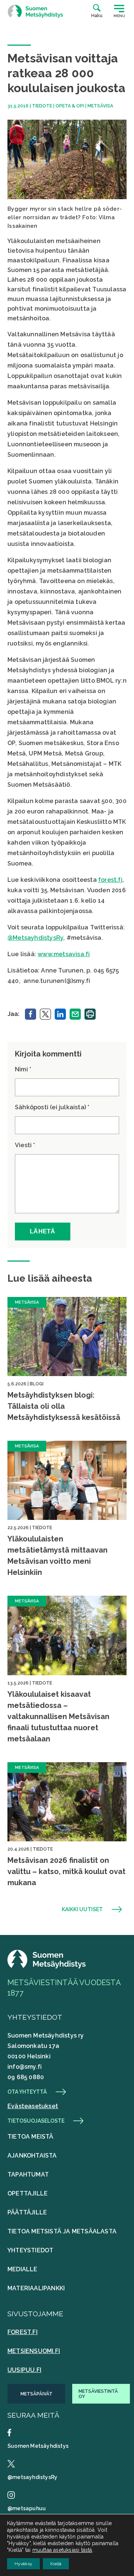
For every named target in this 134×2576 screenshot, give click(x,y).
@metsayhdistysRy (32, 2477)
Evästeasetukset (33, 2106)
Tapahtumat (28, 2174)
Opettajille (28, 2193)
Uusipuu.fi (24, 2370)
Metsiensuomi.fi (34, 2351)
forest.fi (110, 880)
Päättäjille (27, 2212)
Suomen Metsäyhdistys (38, 2446)
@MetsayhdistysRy (35, 938)
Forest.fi (23, 2332)
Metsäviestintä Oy (98, 2394)
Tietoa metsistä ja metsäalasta (62, 2231)
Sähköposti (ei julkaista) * (52, 1107)
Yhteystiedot (30, 2250)
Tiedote (42, 106)
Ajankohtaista (32, 2156)
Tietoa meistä (31, 2137)
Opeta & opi (70, 106)
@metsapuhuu (27, 2508)
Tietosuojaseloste (36, 2121)
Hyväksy (23, 2564)
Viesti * (25, 1145)
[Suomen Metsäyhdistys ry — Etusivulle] (35, 11)
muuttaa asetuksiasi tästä (62, 2550)
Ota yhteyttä (27, 2092)
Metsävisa (100, 106)
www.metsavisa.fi (64, 954)
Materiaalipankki (36, 2288)
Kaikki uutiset (82, 1909)
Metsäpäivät (36, 2394)
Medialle (23, 2269)
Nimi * (23, 1069)
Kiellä (56, 2564)
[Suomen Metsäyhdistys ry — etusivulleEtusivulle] (47, 1966)
